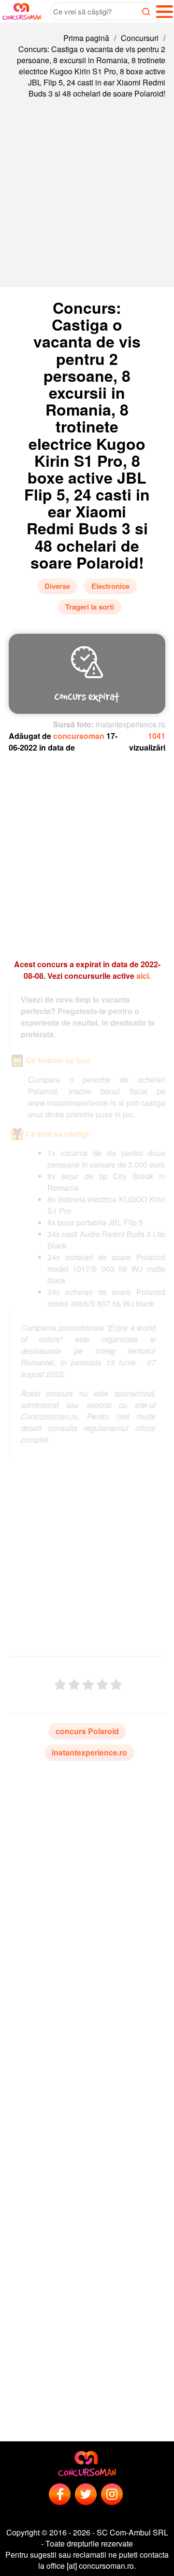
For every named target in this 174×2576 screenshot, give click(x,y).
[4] (102, 1685)
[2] (74, 1685)
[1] (60, 1685)
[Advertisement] (87, 200)
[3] (88, 1685)
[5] (116, 1685)
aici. (144, 976)
